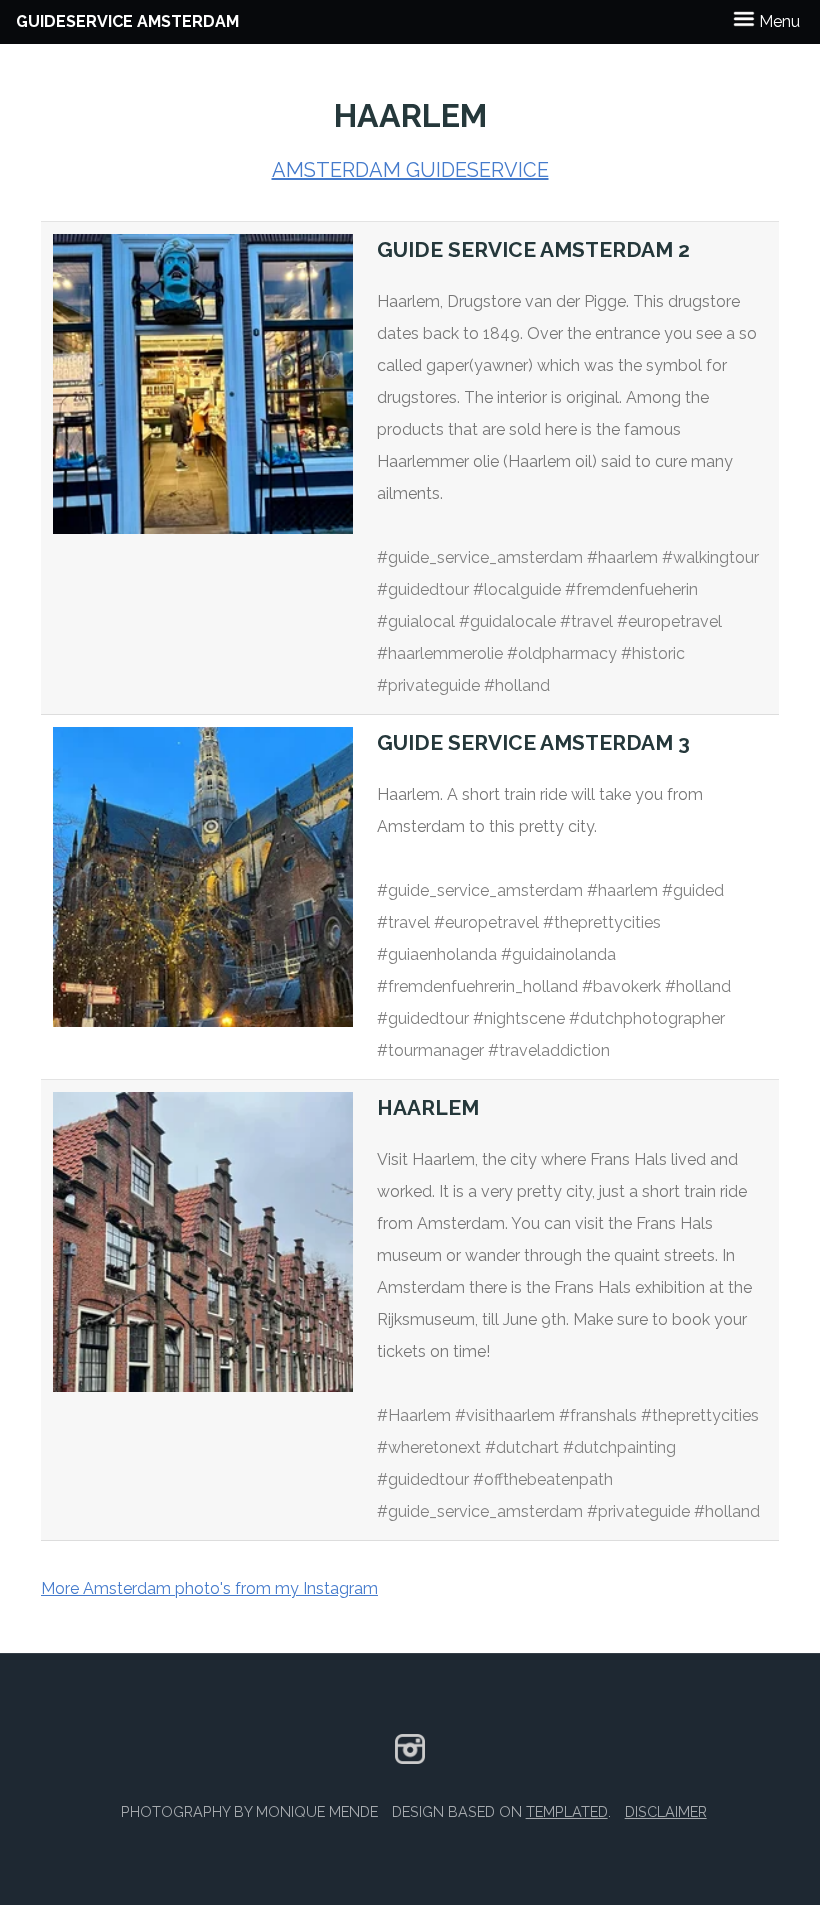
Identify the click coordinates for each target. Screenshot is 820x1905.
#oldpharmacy (562, 653)
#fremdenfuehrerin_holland (477, 986)
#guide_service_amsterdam (480, 557)
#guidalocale (507, 621)
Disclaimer (666, 1811)
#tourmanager (430, 1050)
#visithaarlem (505, 1415)
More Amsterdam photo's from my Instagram (209, 1588)
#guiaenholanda (437, 954)
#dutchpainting (619, 1447)
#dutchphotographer (647, 1018)
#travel (586, 621)
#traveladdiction (549, 1050)
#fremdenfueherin (631, 589)
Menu (777, 21)
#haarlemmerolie (440, 653)
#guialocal (416, 621)
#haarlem (622, 557)
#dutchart (522, 1447)
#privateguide (428, 685)
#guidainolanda (558, 954)
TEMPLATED (567, 1811)
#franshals (598, 1415)
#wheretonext (429, 1447)
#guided (693, 890)
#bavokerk (621, 986)
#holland (517, 685)
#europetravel (669, 621)
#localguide (517, 589)
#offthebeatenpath (543, 1479)
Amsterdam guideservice (410, 170)
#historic (653, 653)
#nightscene (519, 1018)
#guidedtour (423, 589)
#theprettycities (602, 922)
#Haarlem (414, 1415)
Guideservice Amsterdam (127, 21)
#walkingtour (710, 557)
